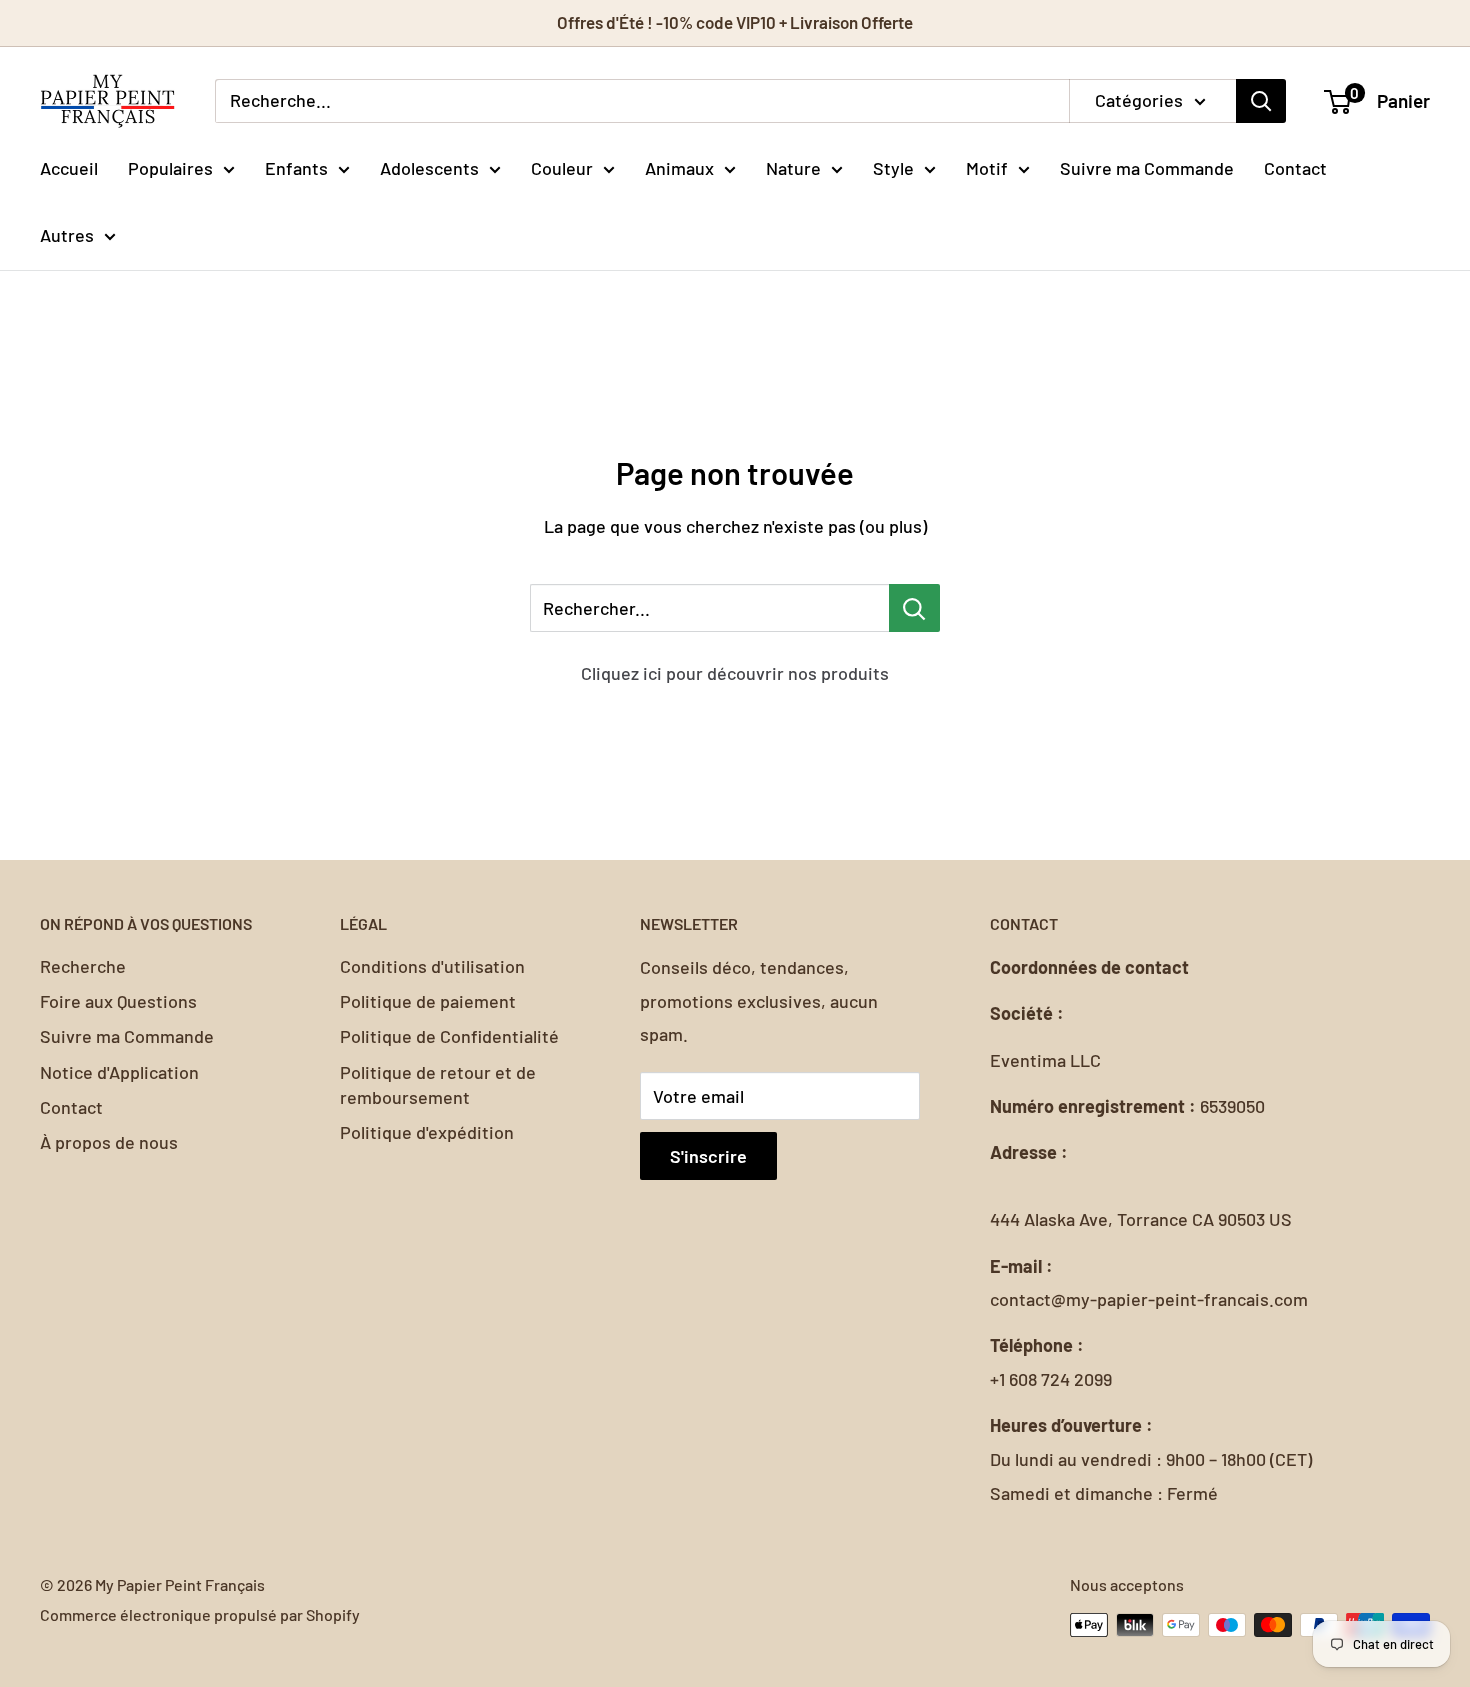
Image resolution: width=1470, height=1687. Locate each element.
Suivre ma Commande (1147, 167)
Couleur (562, 167)
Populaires (170, 167)
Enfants (296, 167)
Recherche (83, 966)
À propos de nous (109, 1142)
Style (893, 167)
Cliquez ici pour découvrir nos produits (735, 673)
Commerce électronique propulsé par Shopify (200, 1614)
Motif (987, 167)
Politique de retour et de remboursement (438, 1084)
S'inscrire (708, 1156)
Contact (1295, 167)
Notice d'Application (119, 1072)
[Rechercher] (1261, 101)
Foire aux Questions (118, 1001)
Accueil (69, 167)
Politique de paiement (428, 1001)
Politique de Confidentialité (449, 1036)
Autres (67, 235)
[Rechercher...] (914, 608)
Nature (793, 167)
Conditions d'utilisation (432, 966)
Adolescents (429, 167)
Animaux (679, 167)
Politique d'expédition (427, 1132)
